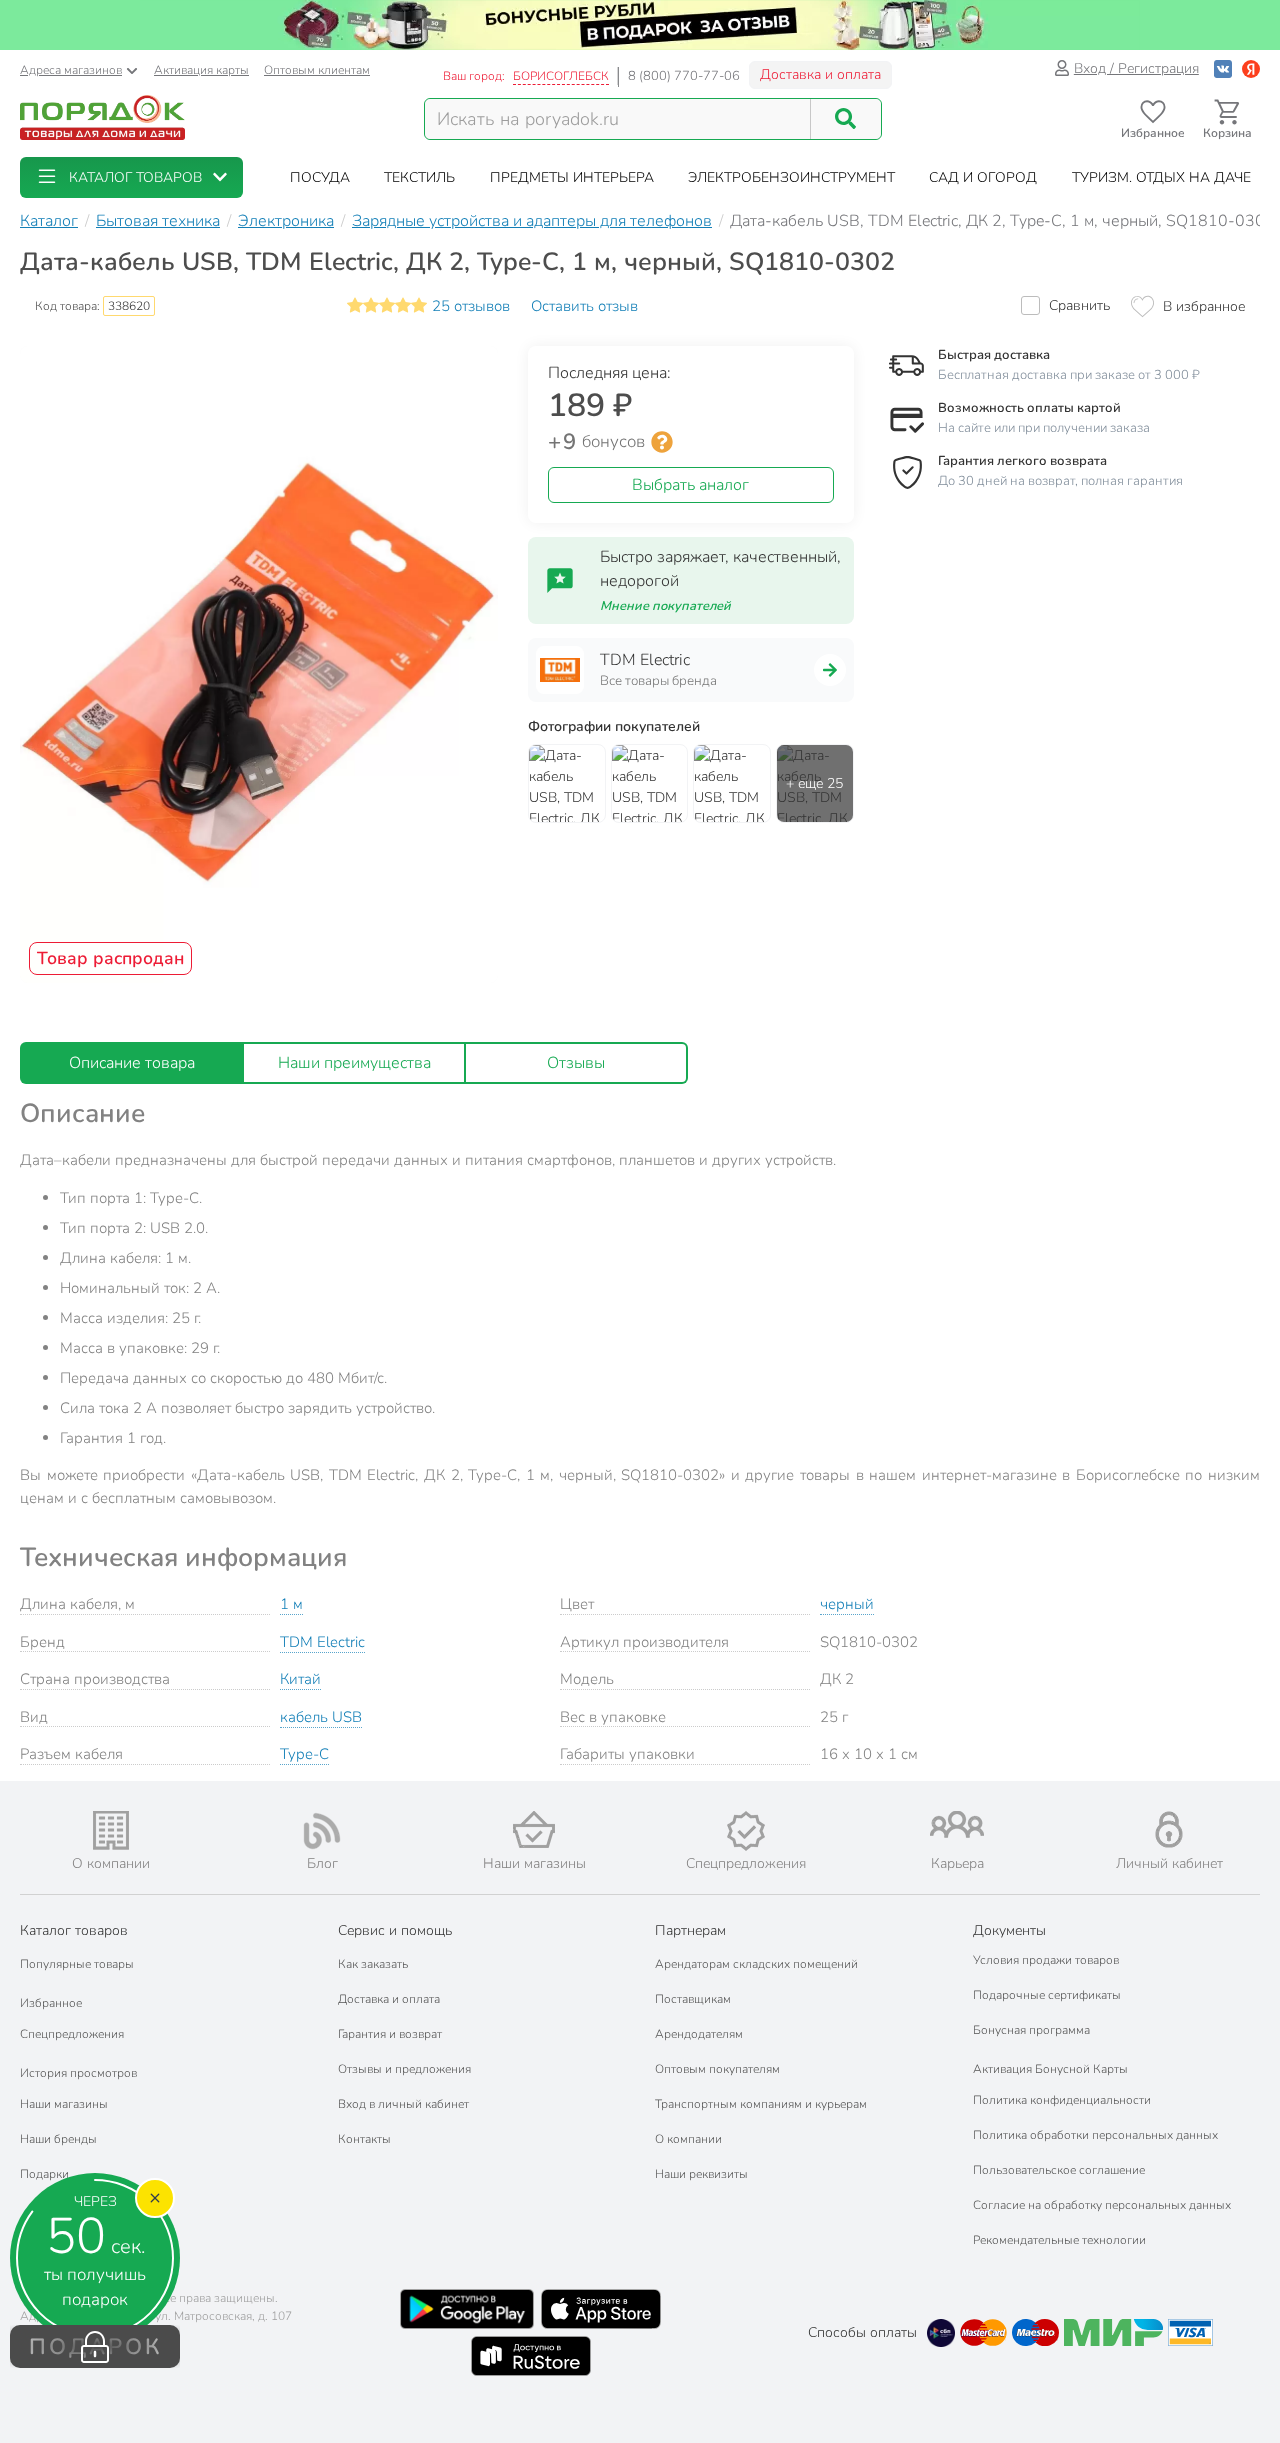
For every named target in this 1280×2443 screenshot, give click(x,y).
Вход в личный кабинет (403, 2104)
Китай (300, 1679)
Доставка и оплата (820, 74)
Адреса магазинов (71, 70)
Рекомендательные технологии (1059, 2240)
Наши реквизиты (701, 2174)
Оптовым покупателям (717, 2069)
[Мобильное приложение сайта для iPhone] (601, 2309)
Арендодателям (699, 2034)
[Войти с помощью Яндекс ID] (1251, 68)
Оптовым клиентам (317, 70)
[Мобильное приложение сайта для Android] (467, 2309)
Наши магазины (64, 2104)
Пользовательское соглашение (1059, 2170)
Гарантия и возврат (390, 2034)
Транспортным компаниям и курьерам (761, 2104)
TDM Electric (322, 1642)
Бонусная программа (1031, 2030)
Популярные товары (77, 1964)
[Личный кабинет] (1169, 1829)
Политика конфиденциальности (1062, 2100)
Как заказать (373, 1964)
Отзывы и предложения (404, 2069)
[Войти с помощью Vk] (1223, 68)
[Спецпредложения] (746, 1831)
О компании (688, 2139)
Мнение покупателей (665, 606)
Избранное (51, 2003)
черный (847, 1604)
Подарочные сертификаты (1047, 1995)
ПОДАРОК (95, 2347)
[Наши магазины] (534, 1829)
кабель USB (321, 1717)
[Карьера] (958, 1824)
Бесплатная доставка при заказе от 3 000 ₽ (1069, 375)
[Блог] (323, 1831)
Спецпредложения (72, 2034)
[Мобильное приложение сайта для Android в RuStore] (531, 2356)
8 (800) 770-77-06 (684, 76)
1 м (291, 1604)
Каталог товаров (74, 1930)
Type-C (304, 1754)
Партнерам (690, 1930)
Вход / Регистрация (1136, 68)
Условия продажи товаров (1046, 1960)
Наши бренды (58, 2139)
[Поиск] (846, 119)
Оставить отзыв (584, 306)
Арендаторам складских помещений (756, 1964)
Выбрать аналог (690, 485)
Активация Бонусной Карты (1050, 2069)
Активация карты (201, 70)
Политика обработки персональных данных (1095, 2135)
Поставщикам (693, 1999)
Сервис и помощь (395, 1930)
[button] (131, 177)
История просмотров (78, 2073)
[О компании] (111, 1830)
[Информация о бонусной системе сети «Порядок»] (662, 442)
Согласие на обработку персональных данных (1102, 2205)
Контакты (364, 2139)
